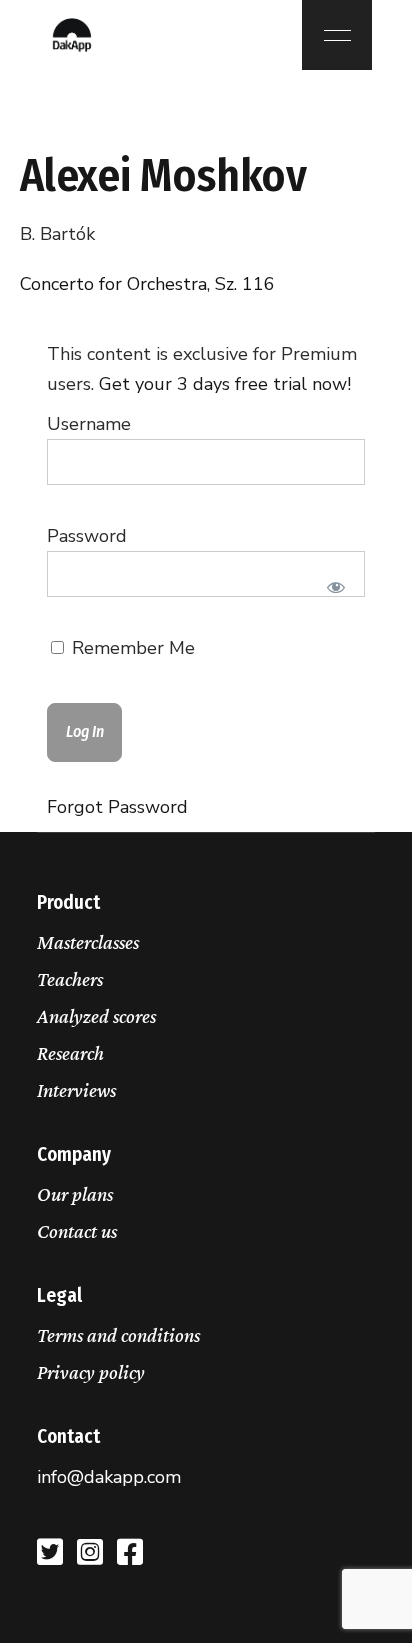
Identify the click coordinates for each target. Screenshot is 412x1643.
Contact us (77, 1231)
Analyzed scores (96, 1016)
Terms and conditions (118, 1335)
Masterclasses (88, 942)
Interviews (76, 1090)
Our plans (75, 1194)
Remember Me (131, 648)
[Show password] (336, 587)
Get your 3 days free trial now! (225, 384)
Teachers (70, 979)
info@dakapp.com (109, 1477)
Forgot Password (117, 807)
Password (87, 536)
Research (70, 1053)
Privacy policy (91, 1372)
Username (89, 424)
